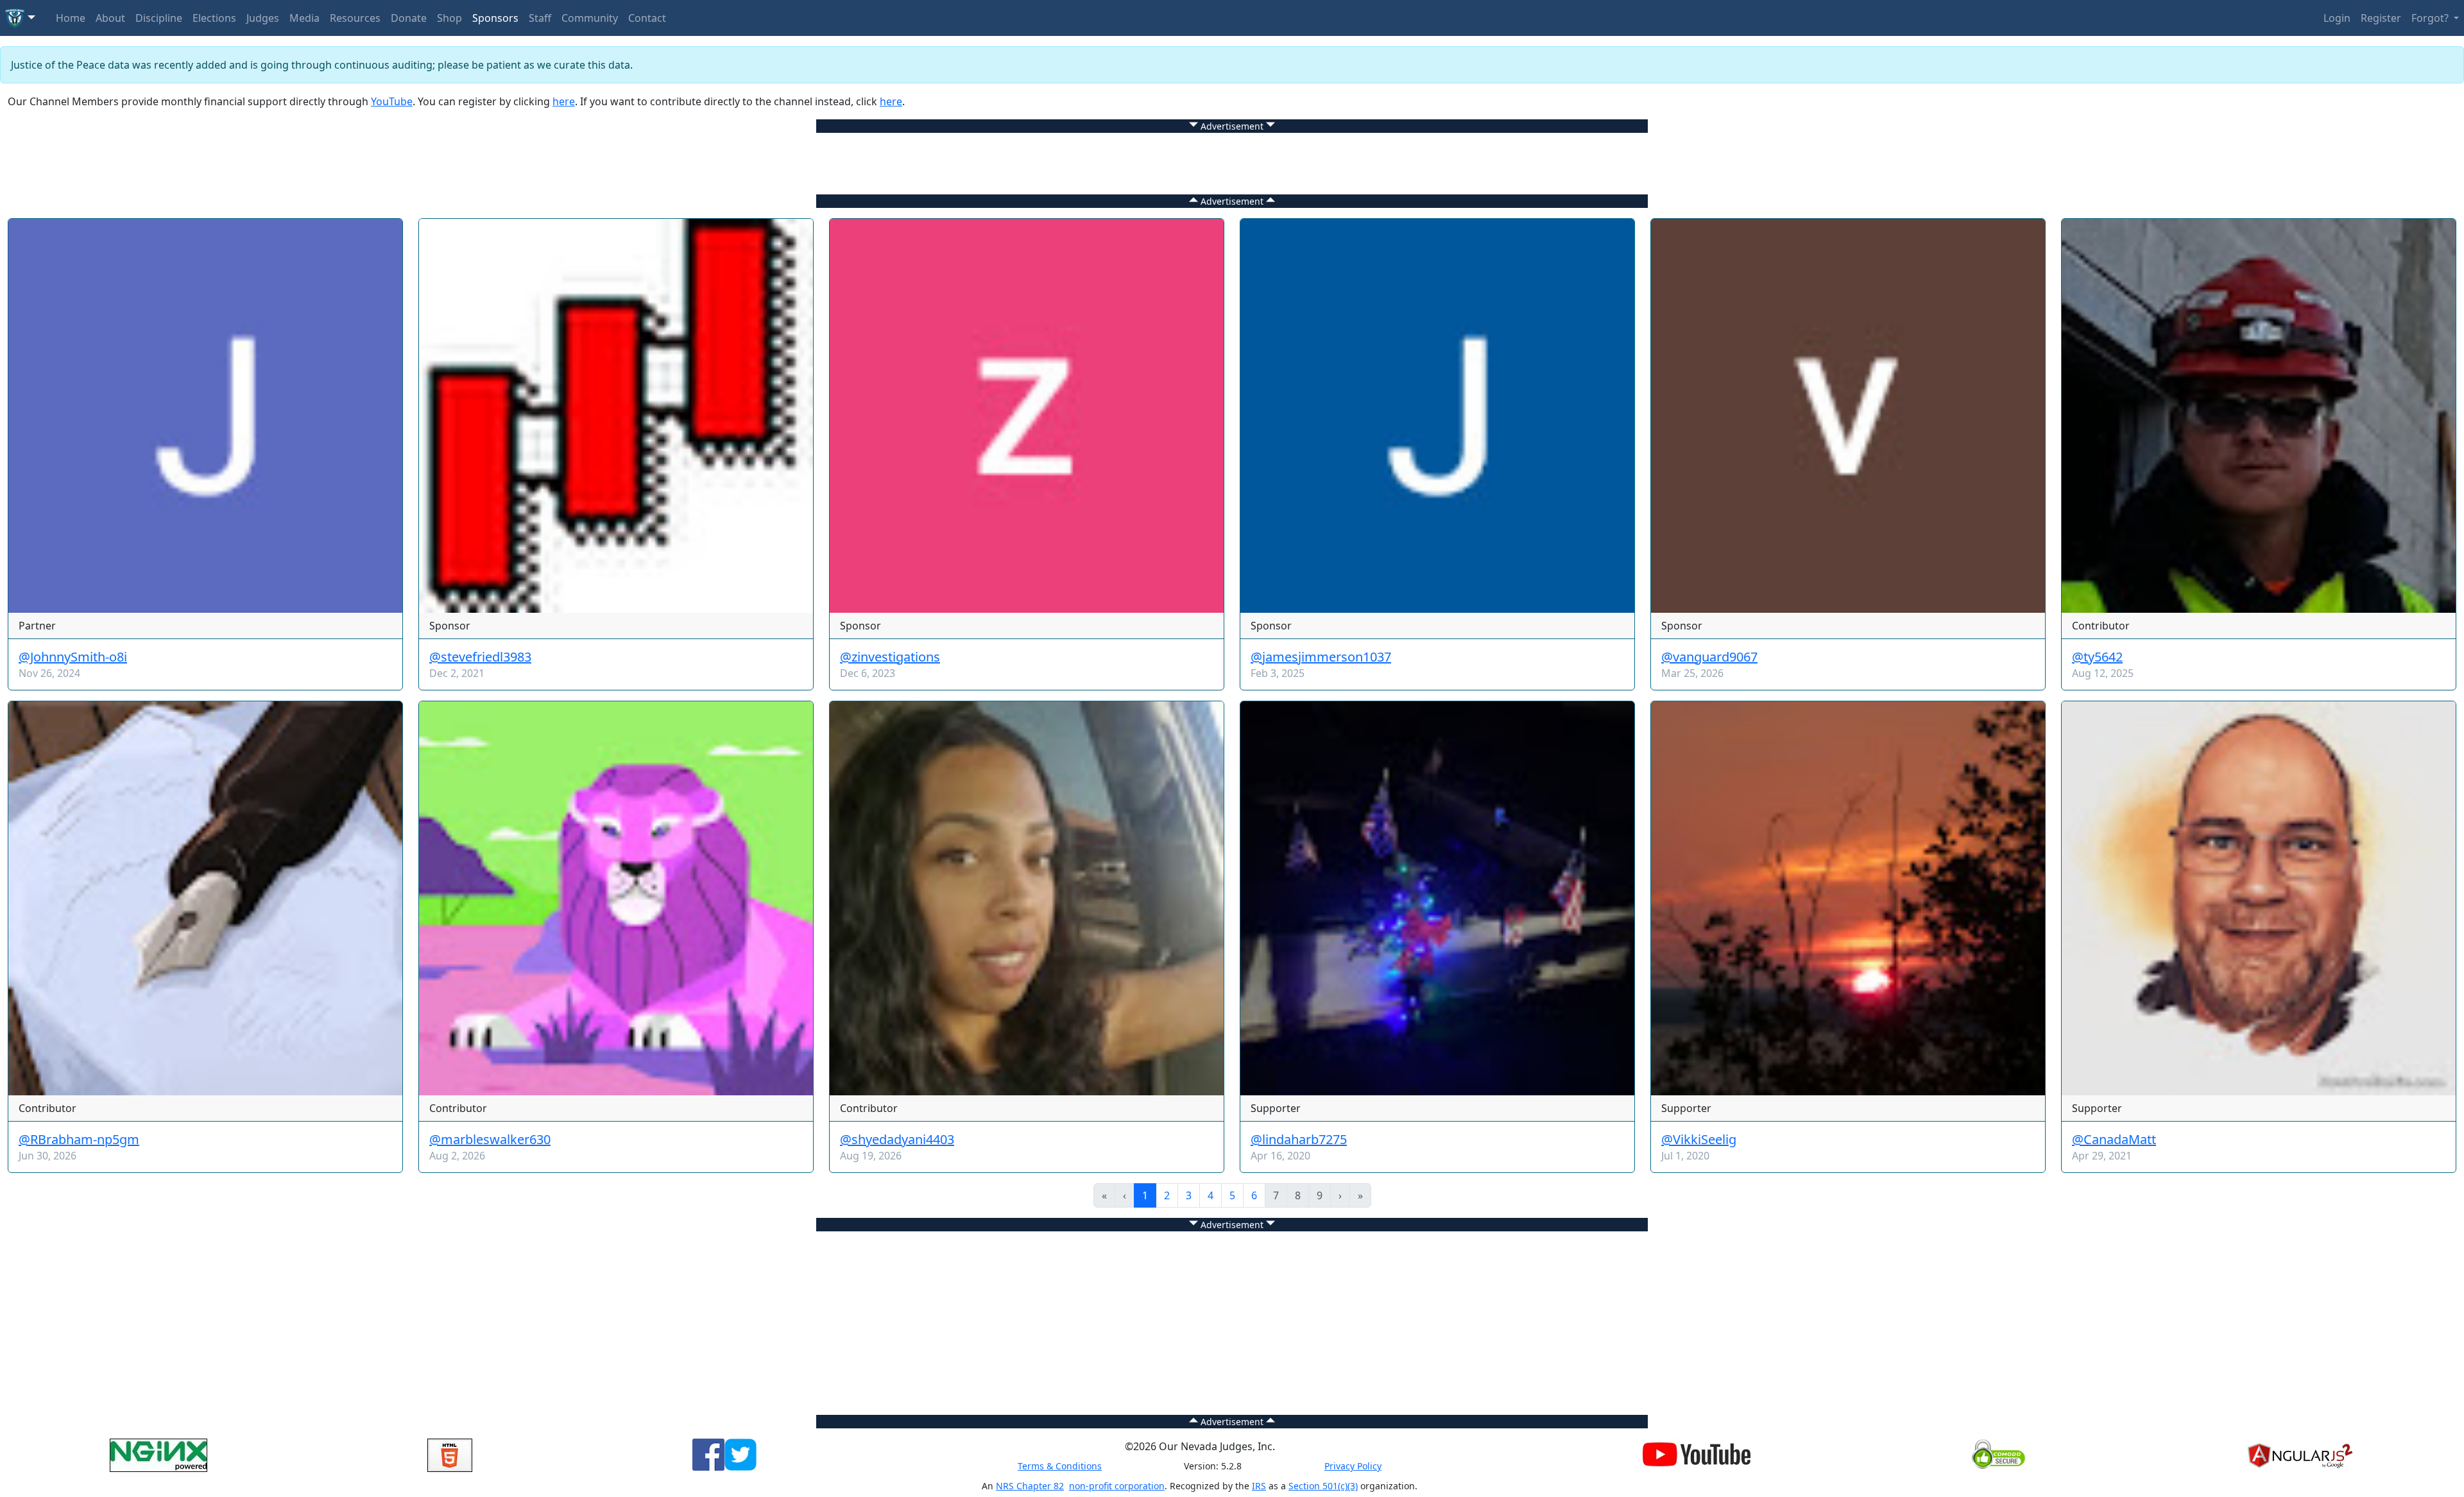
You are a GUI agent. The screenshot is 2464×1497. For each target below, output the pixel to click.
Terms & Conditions (1060, 1466)
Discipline (159, 18)
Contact (647, 18)
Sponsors (495, 18)
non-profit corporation (1117, 1486)
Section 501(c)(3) (1323, 1486)
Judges (263, 18)
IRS (1259, 1486)
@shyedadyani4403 (897, 1139)
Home (71, 18)
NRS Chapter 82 (1030, 1486)
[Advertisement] (1232, 162)
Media (304, 18)
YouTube (392, 101)
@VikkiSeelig (1699, 1139)
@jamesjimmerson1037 (1321, 657)
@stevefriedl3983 (480, 657)
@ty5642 (2097, 657)
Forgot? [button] (2431, 18)
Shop (449, 18)
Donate (409, 18)
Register (2381, 18)
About (110, 18)
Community (590, 18)
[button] (20, 18)
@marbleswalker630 (490, 1139)
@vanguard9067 (1709, 657)
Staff (540, 18)
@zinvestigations (890, 657)
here (564, 101)
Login (2337, 18)
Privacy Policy (1353, 1466)
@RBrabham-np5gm (79, 1139)
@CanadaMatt (2114, 1139)
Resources (355, 18)
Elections (214, 18)
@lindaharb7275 (1299, 1139)
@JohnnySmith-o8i (73, 657)
